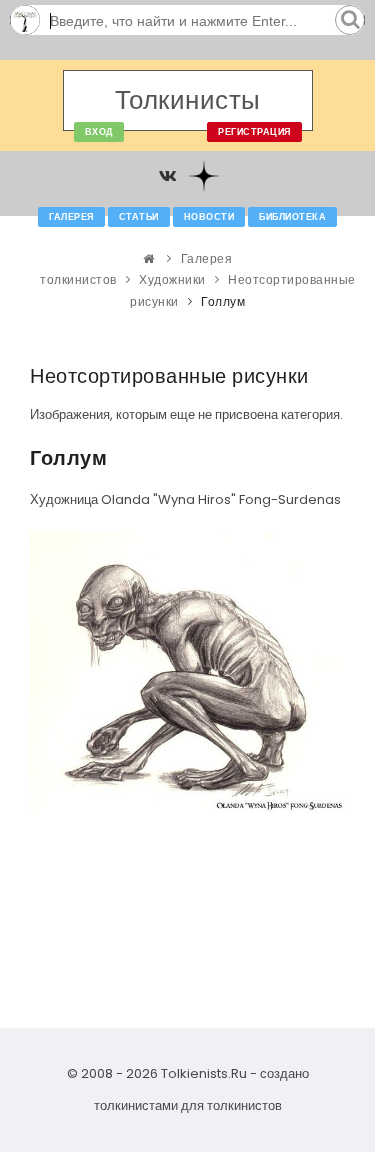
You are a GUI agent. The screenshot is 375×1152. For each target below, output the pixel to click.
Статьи (139, 217)
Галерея (71, 217)
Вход (99, 132)
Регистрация (254, 132)
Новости (209, 217)
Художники (172, 279)
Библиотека (292, 217)
